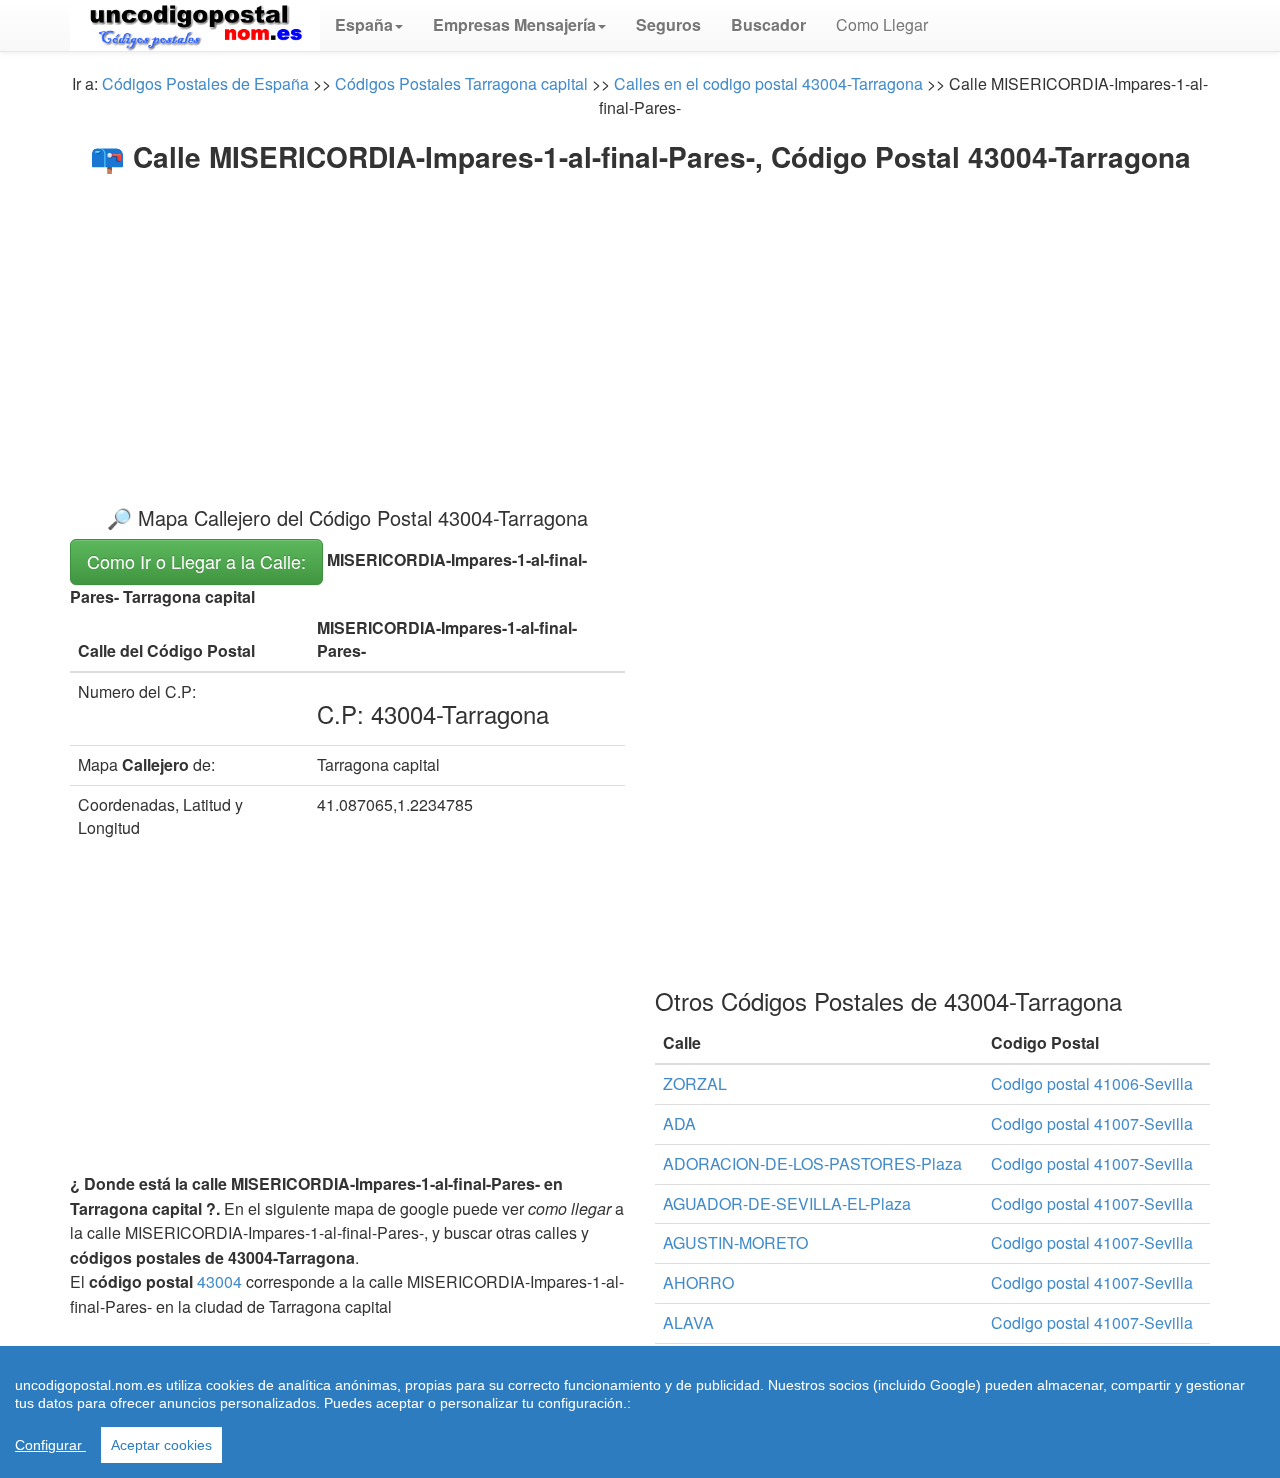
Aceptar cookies (161, 1445)
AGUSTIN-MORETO (735, 1242)
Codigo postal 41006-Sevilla (1092, 1083)
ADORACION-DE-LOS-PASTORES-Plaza (812, 1163)
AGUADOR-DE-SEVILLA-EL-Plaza (787, 1203)
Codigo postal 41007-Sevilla (1092, 1123)
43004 (219, 1281)
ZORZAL (695, 1083)
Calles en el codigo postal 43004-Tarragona (768, 83)
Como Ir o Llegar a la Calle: (196, 561)
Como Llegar (882, 24)
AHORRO (698, 1282)
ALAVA (688, 1322)
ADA (679, 1123)
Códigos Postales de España (205, 83)
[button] (369, 25)
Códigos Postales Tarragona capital (461, 83)
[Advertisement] (640, 322)
